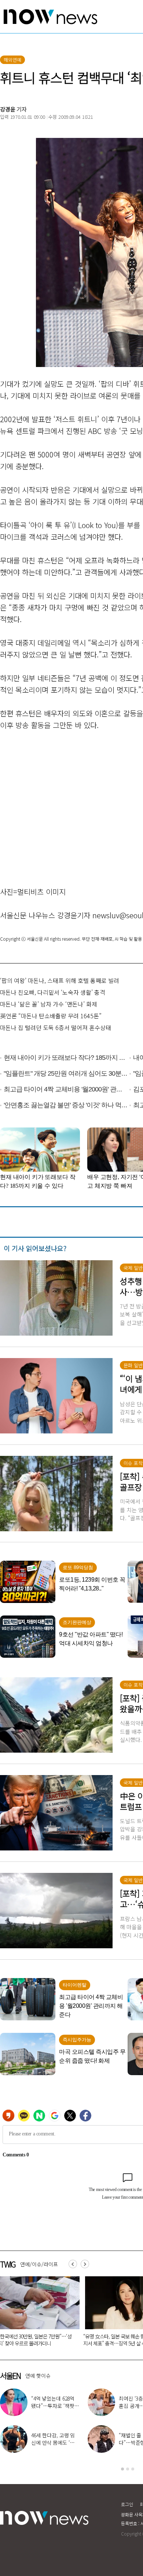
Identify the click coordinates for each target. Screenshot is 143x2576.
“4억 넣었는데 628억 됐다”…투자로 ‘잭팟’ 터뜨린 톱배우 (53, 2406)
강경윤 (8, 109)
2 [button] (128, 2469)
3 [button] (133, 2469)
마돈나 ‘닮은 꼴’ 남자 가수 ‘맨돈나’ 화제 (49, 1004)
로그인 (127, 2504)
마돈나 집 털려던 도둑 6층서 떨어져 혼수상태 (56, 1027)
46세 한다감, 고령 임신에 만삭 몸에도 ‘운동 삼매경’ (55, 2443)
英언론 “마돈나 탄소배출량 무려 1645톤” (51, 1016)
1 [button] (122, 2469)
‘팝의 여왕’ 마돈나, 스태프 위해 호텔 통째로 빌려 (60, 980)
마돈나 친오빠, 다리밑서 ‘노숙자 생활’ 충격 (53, 992)
